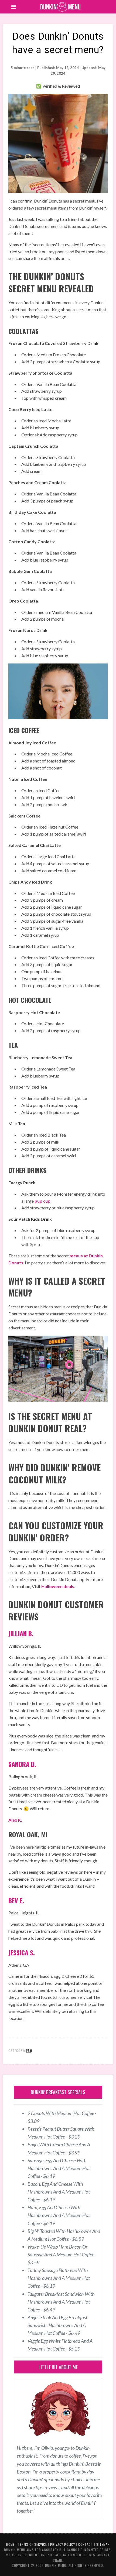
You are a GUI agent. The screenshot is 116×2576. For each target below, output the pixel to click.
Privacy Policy (63, 2544)
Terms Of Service (32, 2544)
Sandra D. (22, 1764)
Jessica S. (22, 1952)
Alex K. (15, 1820)
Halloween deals (58, 1586)
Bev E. (16, 1900)
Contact (86, 2544)
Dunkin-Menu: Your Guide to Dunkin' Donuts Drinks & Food (61, 7)
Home (10, 2544)
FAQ (29, 2050)
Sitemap (103, 2544)
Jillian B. (21, 1633)
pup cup (42, 1201)
